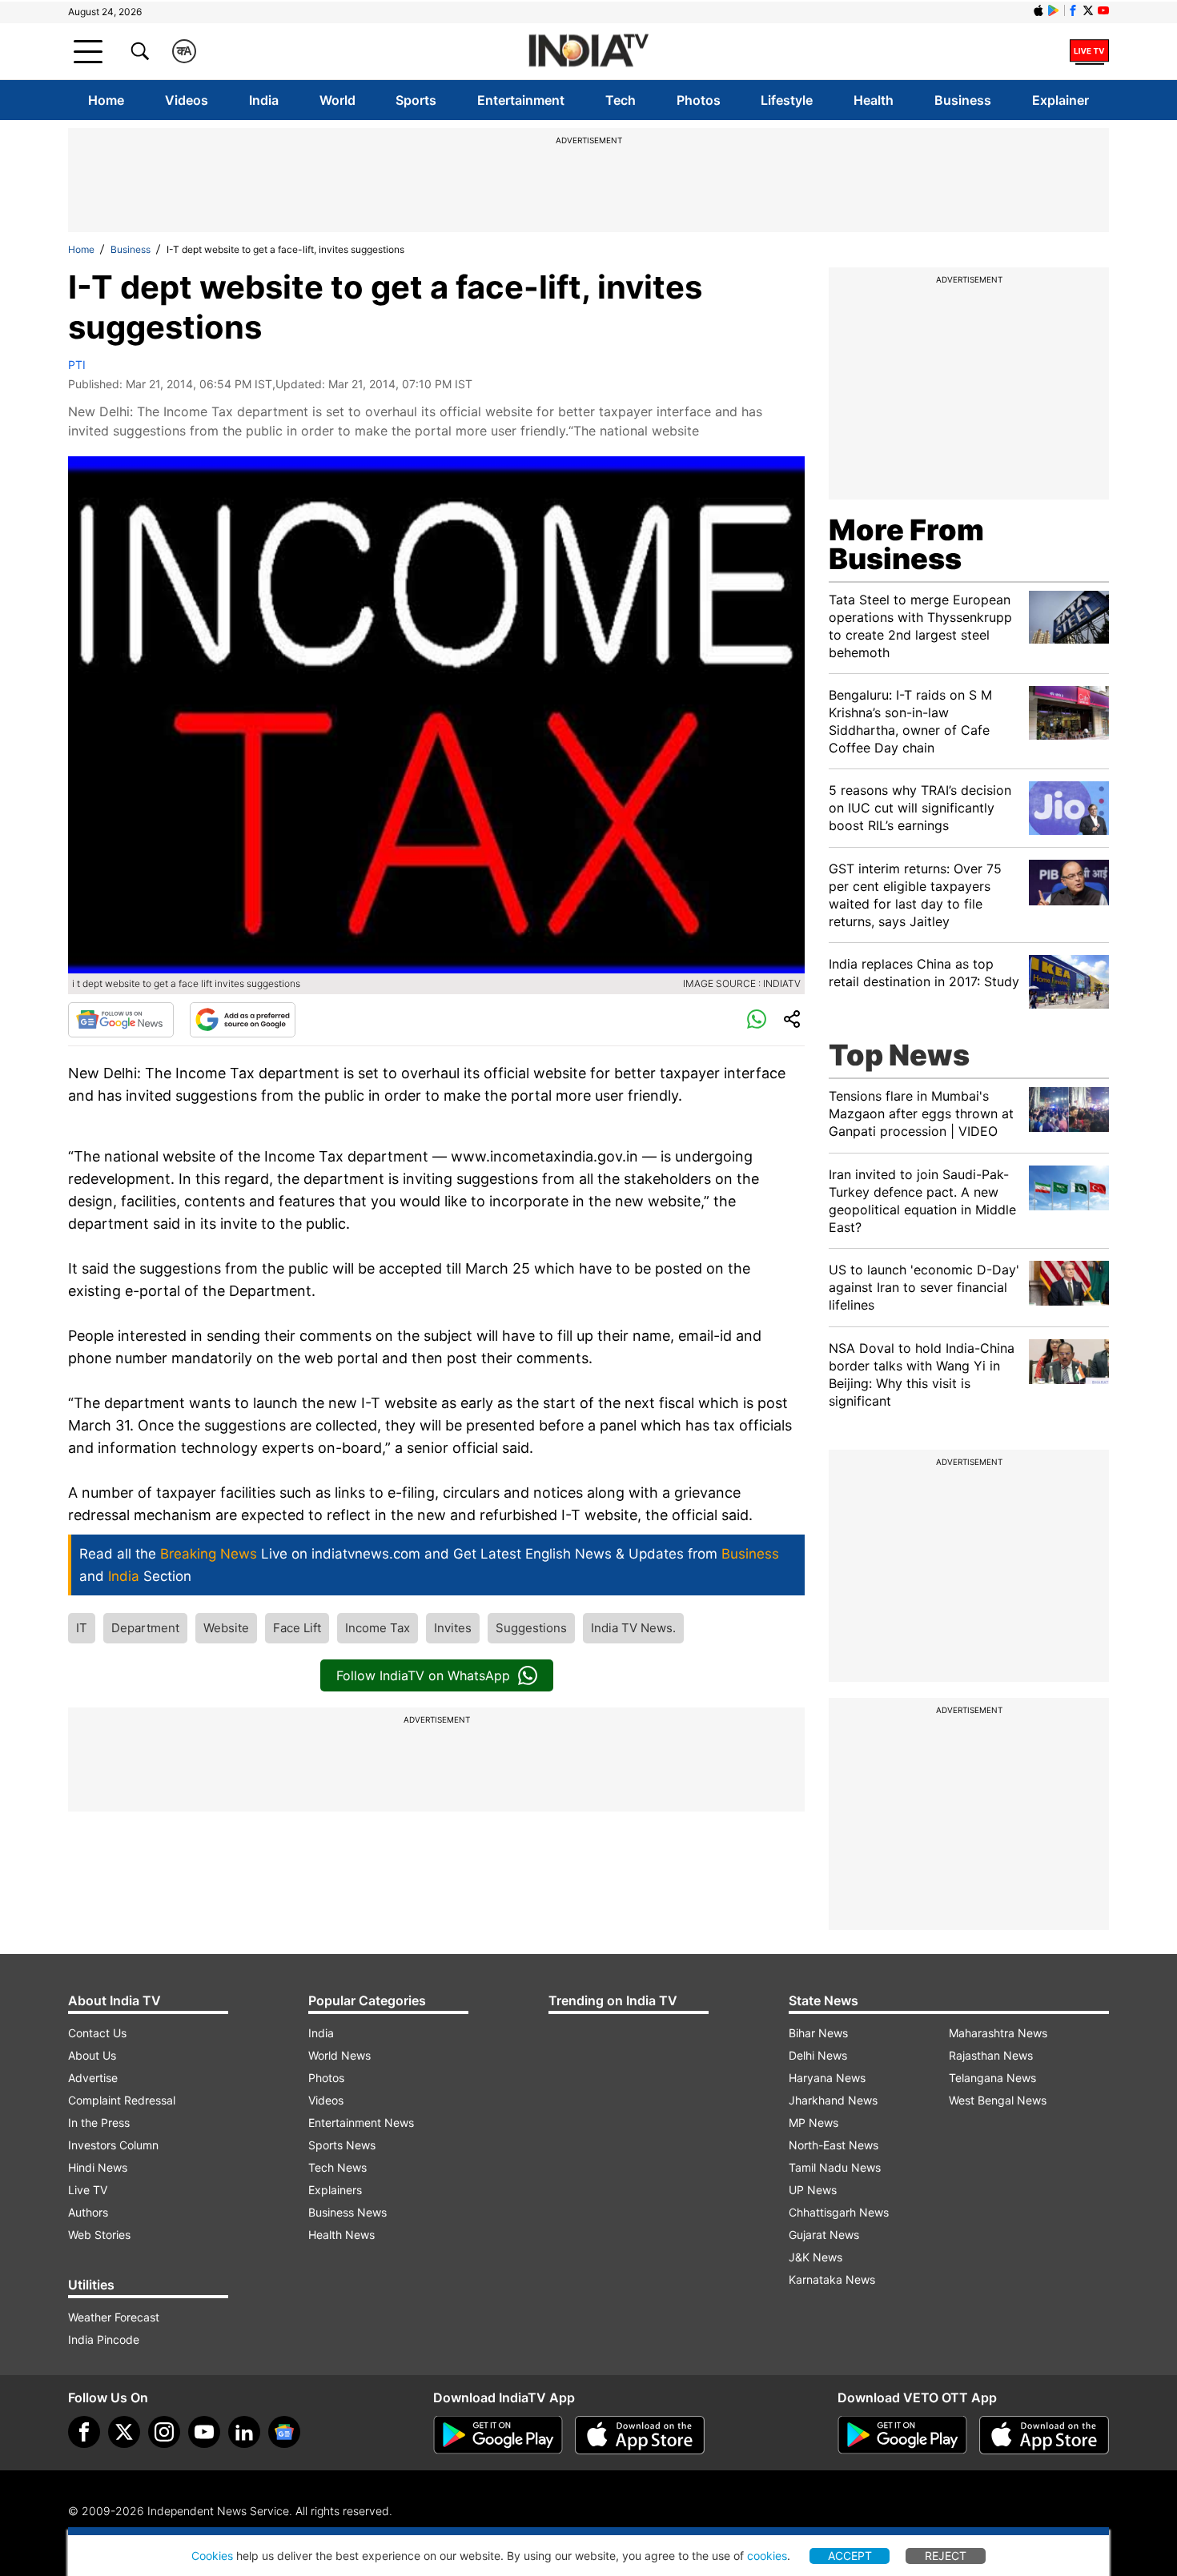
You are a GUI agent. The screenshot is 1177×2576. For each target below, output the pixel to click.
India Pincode (104, 2339)
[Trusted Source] (243, 1020)
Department (145, 1628)
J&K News (815, 2257)
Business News (347, 2212)
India (264, 100)
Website (226, 1628)
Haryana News (827, 2078)
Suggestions (531, 1628)
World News (339, 2055)
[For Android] (902, 2435)
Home (106, 100)
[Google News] (121, 1020)
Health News (341, 2235)
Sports (416, 100)
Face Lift (297, 1628)
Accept (850, 2556)
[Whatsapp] (757, 1020)
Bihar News (818, 2033)
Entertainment (521, 100)
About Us (92, 2055)
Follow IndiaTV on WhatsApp (423, 1675)
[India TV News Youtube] (1103, 10)
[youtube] (204, 2432)
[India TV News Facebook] (1073, 10)
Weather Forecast (114, 2317)
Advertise (93, 2078)
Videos (187, 100)
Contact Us (97, 2033)
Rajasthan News (991, 2055)
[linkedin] (244, 2432)
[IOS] (1038, 10)
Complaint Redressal (122, 2100)
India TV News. (633, 1628)
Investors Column (113, 2145)
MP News (813, 2123)
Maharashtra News (998, 2033)
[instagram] (164, 2432)
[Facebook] (84, 2432)
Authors (88, 2212)
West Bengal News (998, 2100)
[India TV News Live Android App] (498, 2435)
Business (963, 100)
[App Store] (640, 2435)
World (337, 100)
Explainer (1061, 100)
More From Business (906, 544)
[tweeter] (124, 2432)
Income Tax (378, 1628)
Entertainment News (361, 2123)
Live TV (88, 2190)
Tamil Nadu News (835, 2167)
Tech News (337, 2167)
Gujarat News (824, 2235)
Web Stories (99, 2235)
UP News (813, 2190)
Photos (699, 100)
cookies (767, 2556)
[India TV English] (588, 52)
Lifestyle (787, 100)
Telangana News (992, 2078)
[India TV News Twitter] (1088, 10)
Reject (946, 2556)
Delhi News (818, 2055)
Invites (453, 1628)
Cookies (212, 2556)
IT (82, 1628)
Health (874, 100)
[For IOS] (1044, 2435)
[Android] (1054, 10)
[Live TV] (1089, 51)
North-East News (834, 2145)
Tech (621, 100)
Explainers (335, 2190)
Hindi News (98, 2167)
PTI (77, 365)
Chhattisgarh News (839, 2212)
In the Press (99, 2123)
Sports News (342, 2145)
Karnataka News (832, 2279)
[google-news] (284, 2432)
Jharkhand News (833, 2100)
